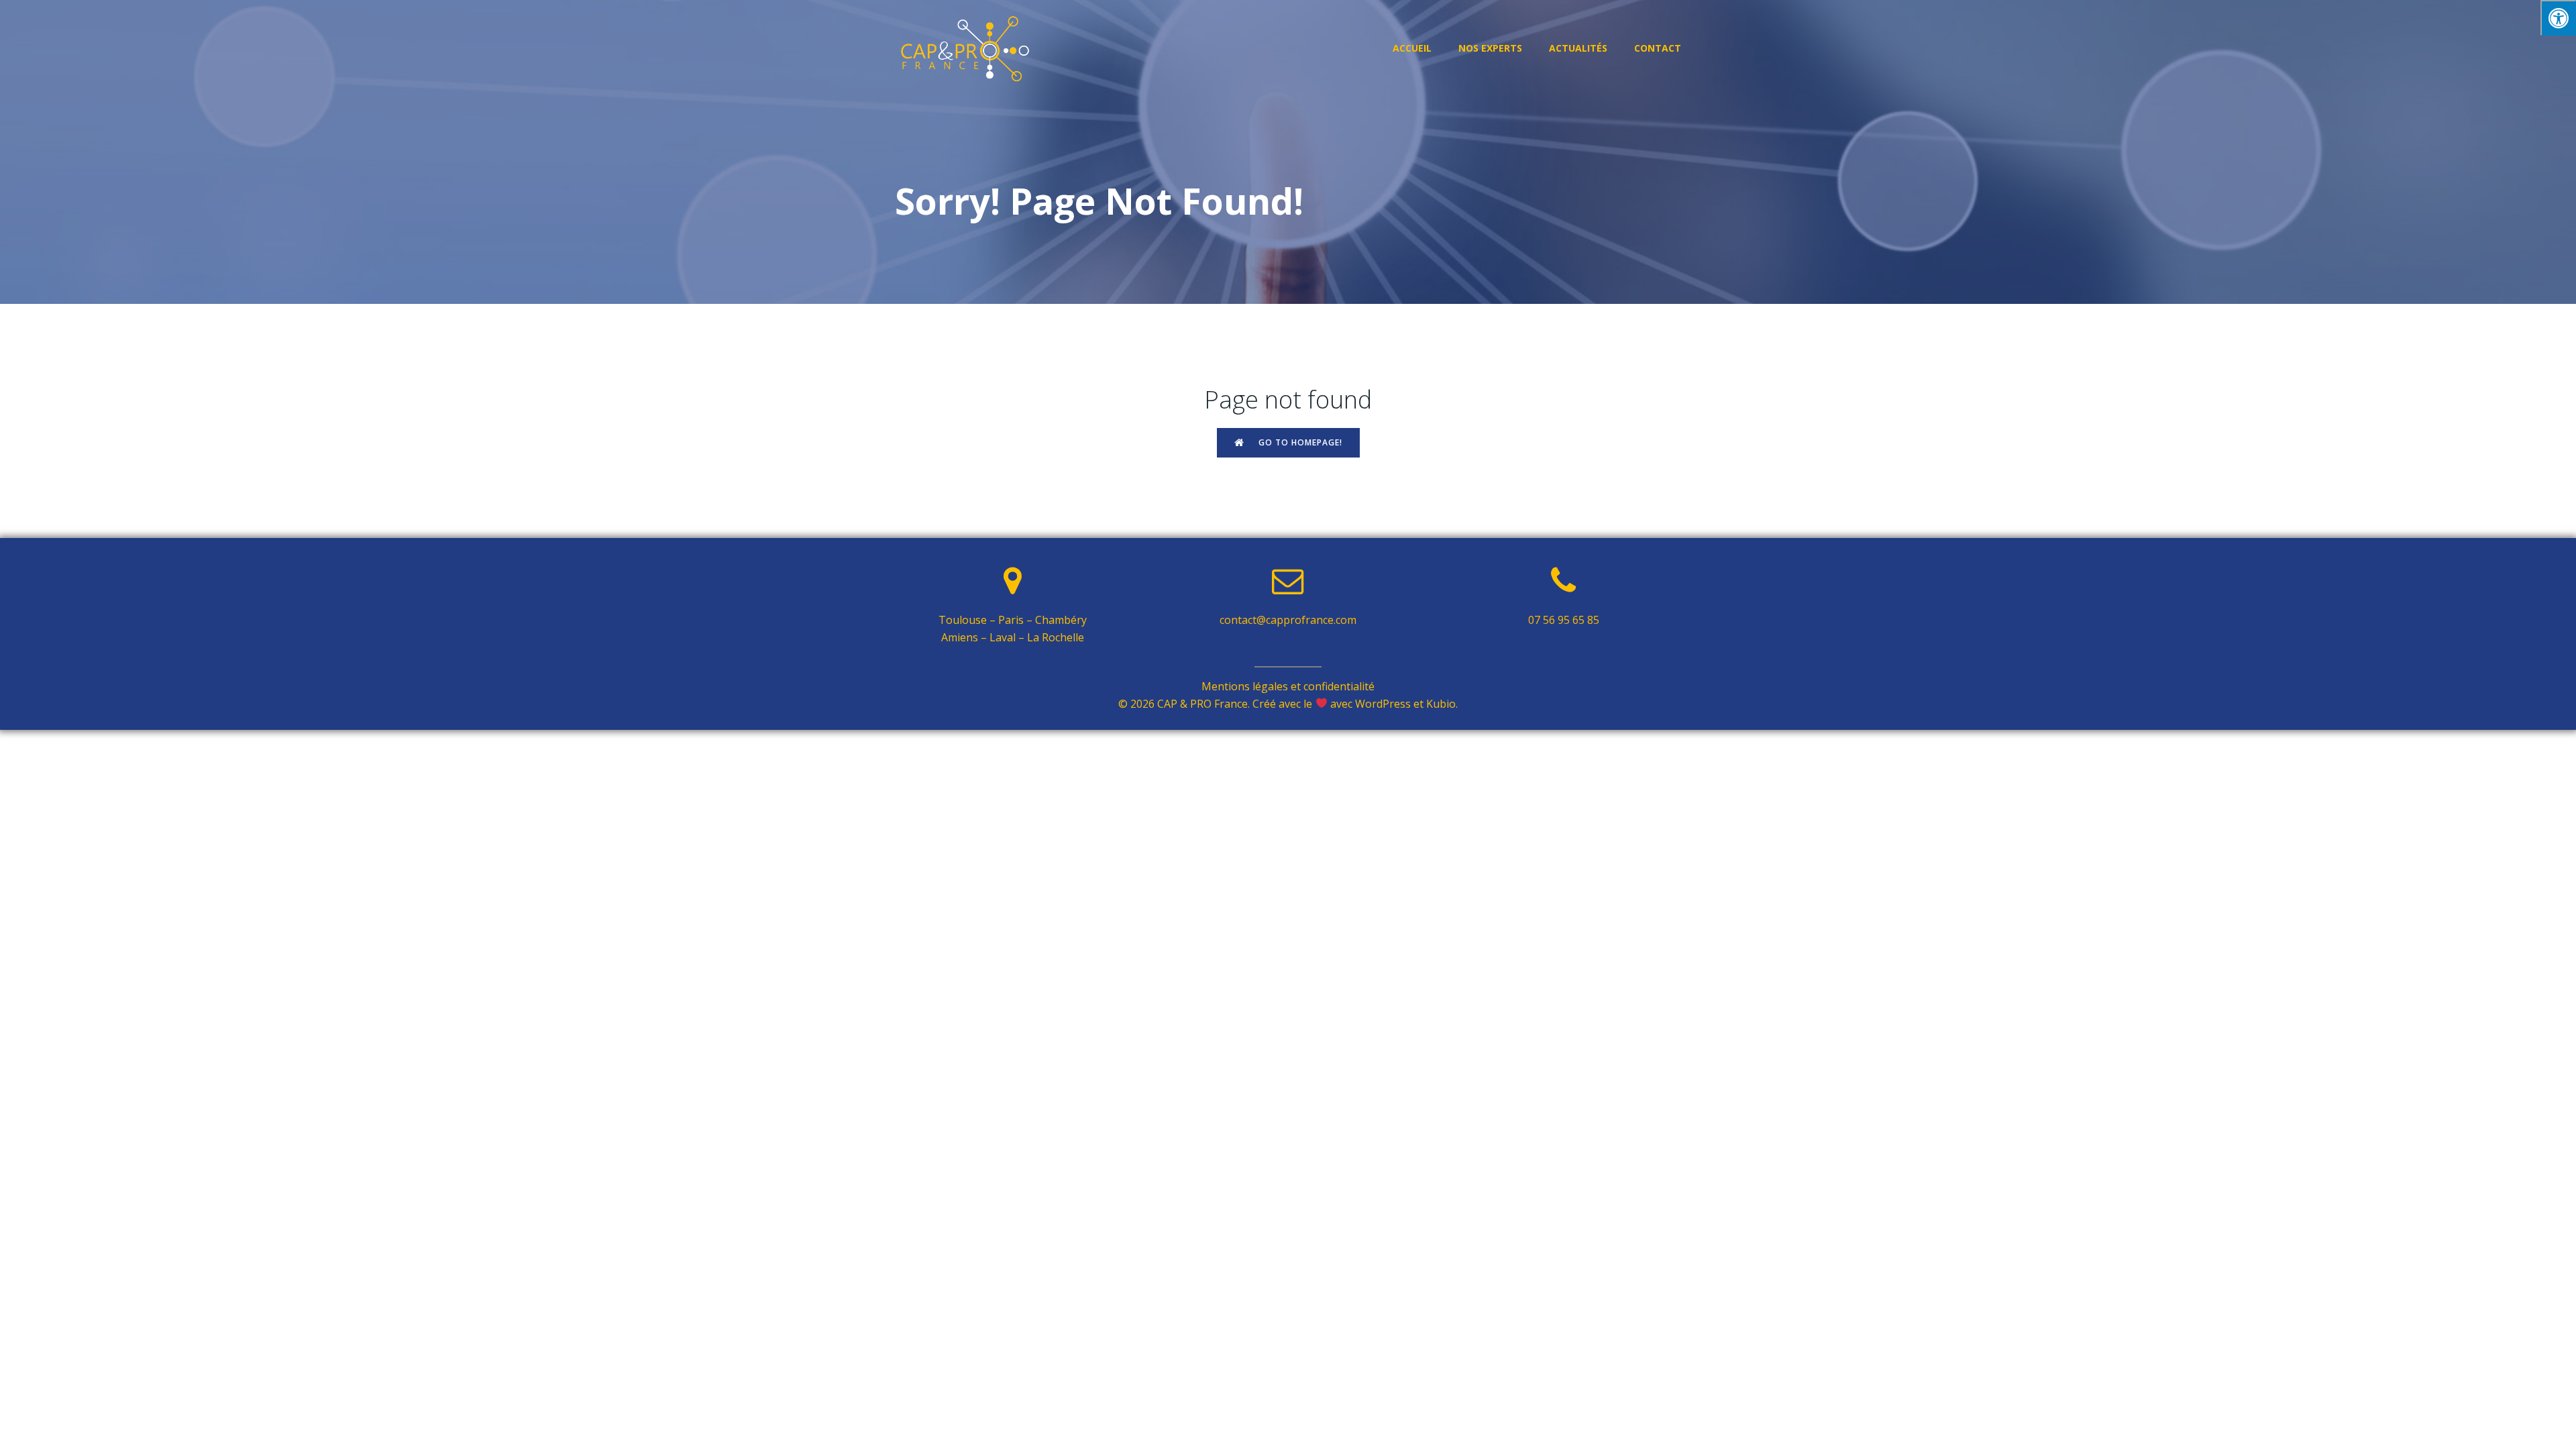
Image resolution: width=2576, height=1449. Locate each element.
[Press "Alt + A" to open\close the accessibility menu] (2558, 18)
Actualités (1578, 48)
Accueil (1412, 48)
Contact (1658, 48)
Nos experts (1490, 48)
